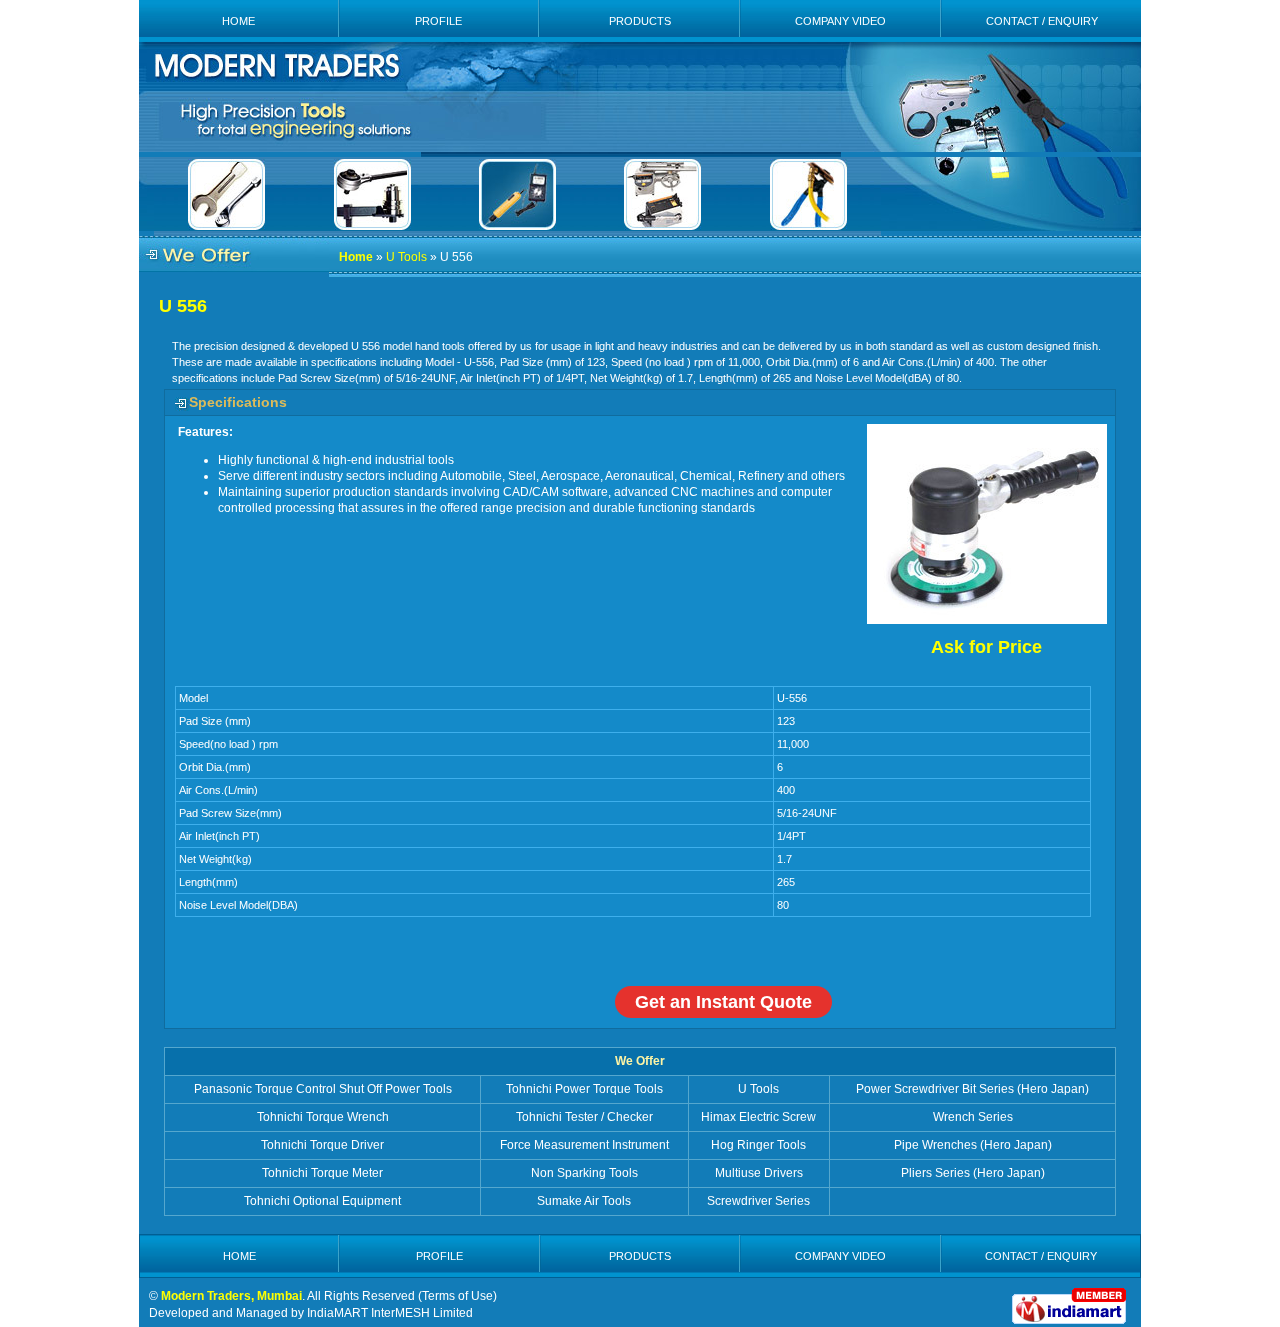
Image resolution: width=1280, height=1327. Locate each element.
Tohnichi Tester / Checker (584, 1117)
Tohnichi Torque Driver (322, 1145)
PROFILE (438, 21)
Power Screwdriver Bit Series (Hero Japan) (972, 1089)
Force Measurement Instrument (584, 1145)
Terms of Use (457, 1296)
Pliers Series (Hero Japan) (973, 1173)
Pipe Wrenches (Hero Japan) (973, 1145)
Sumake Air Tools (584, 1201)
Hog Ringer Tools (758, 1145)
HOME (238, 21)
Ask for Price (986, 647)
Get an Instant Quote (723, 1002)
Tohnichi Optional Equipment (322, 1201)
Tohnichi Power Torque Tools (584, 1089)
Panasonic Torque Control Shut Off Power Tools (323, 1089)
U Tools (406, 257)
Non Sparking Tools (584, 1173)
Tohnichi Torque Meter (322, 1173)
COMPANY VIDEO (840, 21)
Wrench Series (973, 1117)
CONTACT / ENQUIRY (1042, 21)
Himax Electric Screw (758, 1117)
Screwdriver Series (758, 1201)
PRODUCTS (640, 21)
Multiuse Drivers (759, 1173)
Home (356, 257)
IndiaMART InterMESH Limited (390, 1313)
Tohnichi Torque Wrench (323, 1117)
